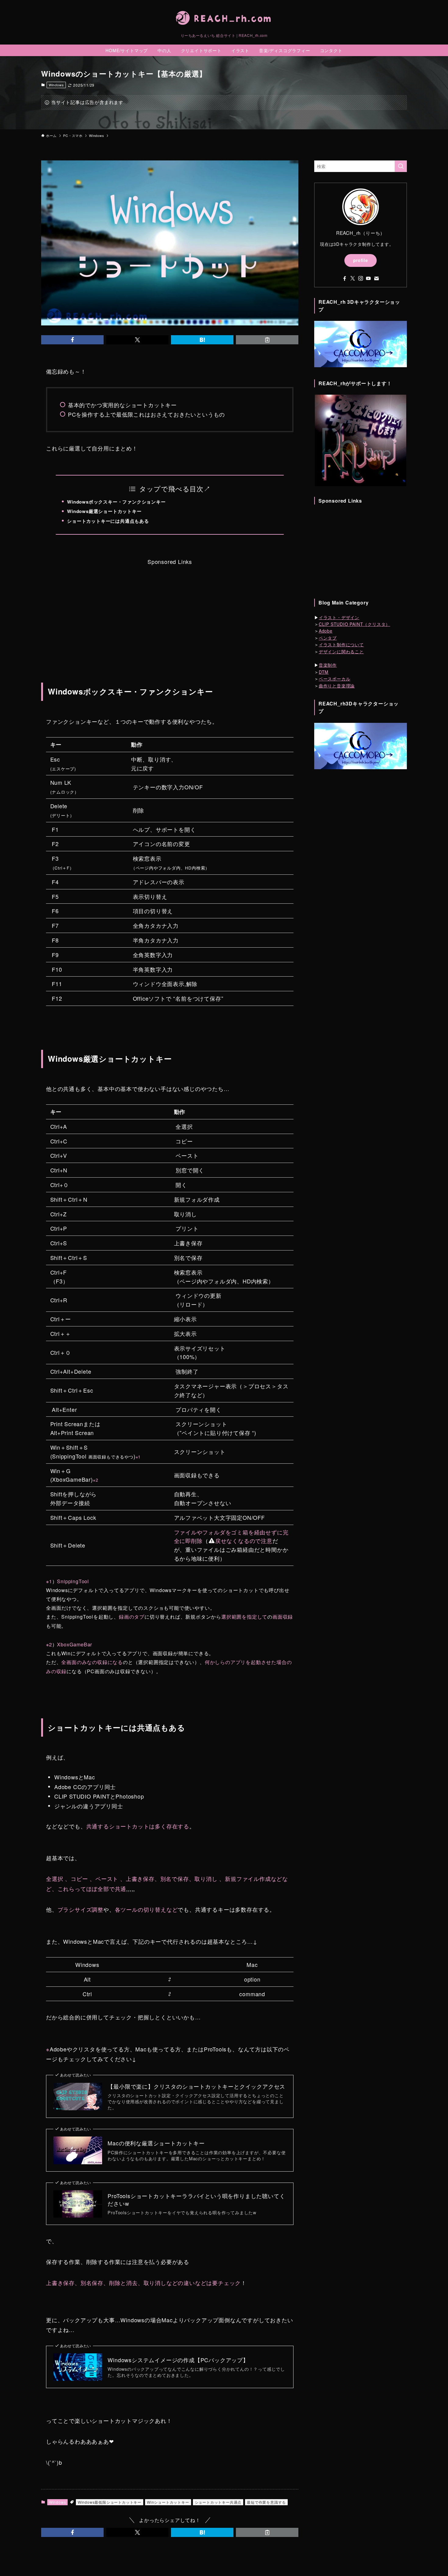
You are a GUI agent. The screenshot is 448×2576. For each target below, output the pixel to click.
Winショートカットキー (168, 2502)
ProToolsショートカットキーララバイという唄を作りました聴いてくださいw (196, 2200)
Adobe (326, 631)
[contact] (376, 278)
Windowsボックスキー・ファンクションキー (116, 502)
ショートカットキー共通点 (218, 2502)
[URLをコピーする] (267, 340)
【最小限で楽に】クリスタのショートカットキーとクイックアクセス (196, 2086)
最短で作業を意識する (266, 2502)
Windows (56, 85)
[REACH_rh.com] (224, 18)
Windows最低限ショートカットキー (110, 2502)
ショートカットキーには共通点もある (108, 521)
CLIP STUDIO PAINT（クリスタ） (354, 624)
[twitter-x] (353, 278)
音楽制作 (328, 665)
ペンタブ (328, 638)
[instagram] (361, 278)
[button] (72, 340)
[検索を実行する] (401, 166)
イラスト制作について (341, 645)
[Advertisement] (170, 609)
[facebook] (345, 278)
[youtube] (368, 278)
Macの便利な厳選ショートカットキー (156, 2143)
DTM (324, 672)
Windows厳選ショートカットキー (104, 511)
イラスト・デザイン (339, 617)
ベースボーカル (335, 679)
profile (361, 260)
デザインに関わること (341, 651)
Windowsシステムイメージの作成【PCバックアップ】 (178, 2360)
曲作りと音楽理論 (337, 686)
